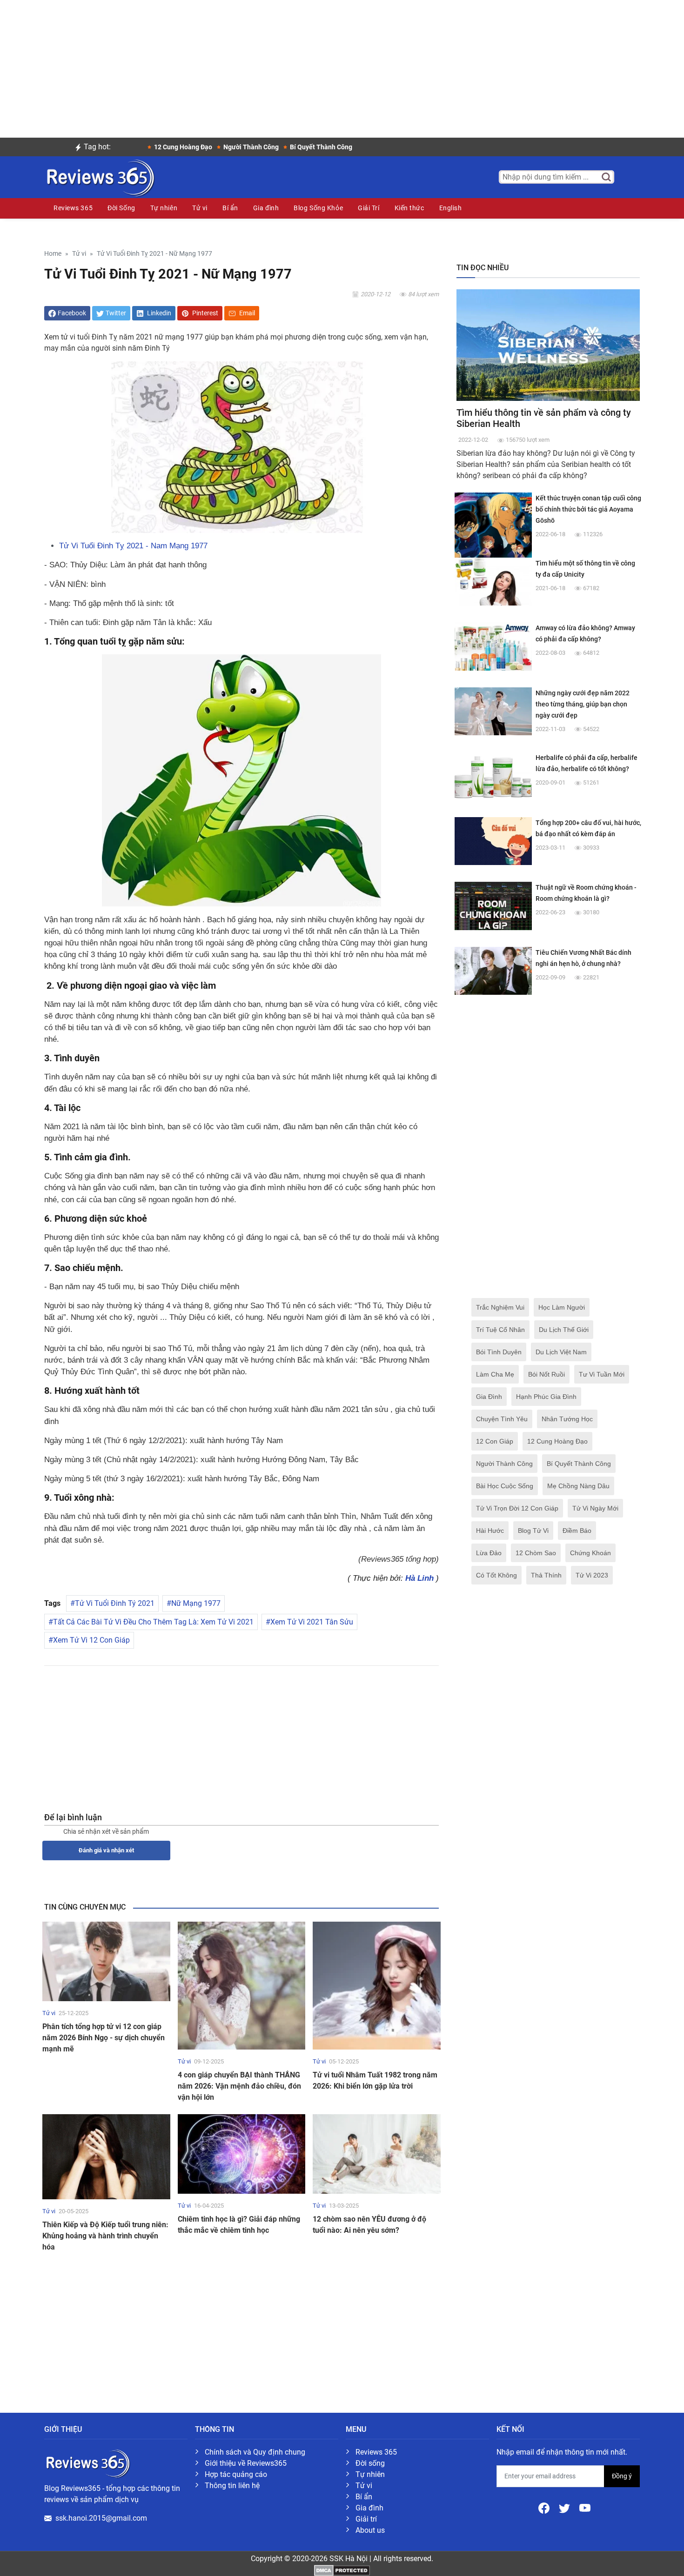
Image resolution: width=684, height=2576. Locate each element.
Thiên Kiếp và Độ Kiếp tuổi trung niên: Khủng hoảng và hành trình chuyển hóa (105, 2236)
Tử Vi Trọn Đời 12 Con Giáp (517, 1508)
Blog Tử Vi (533, 1531)
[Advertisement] (342, 65)
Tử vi (200, 208)
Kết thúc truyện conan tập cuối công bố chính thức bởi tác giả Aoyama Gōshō (588, 509)
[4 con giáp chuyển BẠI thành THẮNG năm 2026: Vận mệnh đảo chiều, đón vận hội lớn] (242, 1985)
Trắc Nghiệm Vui (500, 1307)
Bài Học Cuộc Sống (505, 1486)
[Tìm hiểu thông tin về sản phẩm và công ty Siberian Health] (548, 344)
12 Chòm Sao (536, 1553)
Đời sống (370, 2463)
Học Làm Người (562, 1307)
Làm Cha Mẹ (495, 1374)
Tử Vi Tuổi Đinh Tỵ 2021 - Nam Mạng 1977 (133, 546)
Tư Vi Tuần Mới (602, 1374)
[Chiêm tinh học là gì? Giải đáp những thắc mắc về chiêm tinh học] (242, 2153)
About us (370, 2530)
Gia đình (266, 208)
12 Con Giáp (495, 1441)
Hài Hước (490, 1531)
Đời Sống (121, 208)
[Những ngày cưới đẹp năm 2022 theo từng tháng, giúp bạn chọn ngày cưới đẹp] (493, 711)
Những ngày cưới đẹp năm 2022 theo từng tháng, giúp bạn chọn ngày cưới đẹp (583, 704)
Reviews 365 (73, 208)
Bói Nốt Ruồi (547, 1374)
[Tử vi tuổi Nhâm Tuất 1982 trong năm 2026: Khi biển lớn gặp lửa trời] (377, 1985)
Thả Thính (546, 1575)
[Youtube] (585, 2507)
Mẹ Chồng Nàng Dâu (578, 1486)
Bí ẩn (230, 208)
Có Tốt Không (496, 1575)
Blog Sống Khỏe (318, 208)
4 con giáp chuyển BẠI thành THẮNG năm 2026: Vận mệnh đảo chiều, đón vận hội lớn (239, 2086)
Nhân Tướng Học (567, 1419)
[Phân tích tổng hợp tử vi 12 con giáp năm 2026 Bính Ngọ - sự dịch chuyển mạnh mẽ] (106, 1961)
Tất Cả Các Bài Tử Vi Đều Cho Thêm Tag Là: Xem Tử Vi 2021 (153, 1622)
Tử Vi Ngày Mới (595, 1508)
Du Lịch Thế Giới (564, 1330)
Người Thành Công (504, 1464)
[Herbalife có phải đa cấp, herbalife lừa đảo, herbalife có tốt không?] (493, 775)
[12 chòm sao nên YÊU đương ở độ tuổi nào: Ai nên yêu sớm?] (377, 2153)
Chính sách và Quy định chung (255, 2452)
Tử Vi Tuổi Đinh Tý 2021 (115, 1603)
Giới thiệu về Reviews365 (246, 2463)
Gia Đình (489, 1397)
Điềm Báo (577, 1531)
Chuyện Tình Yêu (502, 1419)
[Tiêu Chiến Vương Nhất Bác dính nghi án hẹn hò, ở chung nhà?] (493, 970)
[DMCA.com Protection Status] (342, 2570)
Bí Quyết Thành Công (579, 1464)
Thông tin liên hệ (232, 2486)
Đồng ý (622, 2476)
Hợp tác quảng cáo (236, 2474)
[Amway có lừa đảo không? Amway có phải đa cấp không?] (493, 646)
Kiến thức (409, 208)
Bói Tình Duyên (499, 1352)
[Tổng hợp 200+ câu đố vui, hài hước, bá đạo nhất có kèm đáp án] (493, 841)
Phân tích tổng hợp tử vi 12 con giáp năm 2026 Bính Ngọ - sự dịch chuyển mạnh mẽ (104, 2038)
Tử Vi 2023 (592, 1575)
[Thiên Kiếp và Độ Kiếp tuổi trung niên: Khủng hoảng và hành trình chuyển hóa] (106, 2156)
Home (53, 254)
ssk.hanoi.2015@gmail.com (101, 2518)
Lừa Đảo (489, 1553)
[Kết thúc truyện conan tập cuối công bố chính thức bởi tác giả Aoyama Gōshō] (493, 531)
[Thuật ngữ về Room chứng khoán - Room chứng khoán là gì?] (493, 905)
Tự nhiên (164, 208)
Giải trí (366, 2519)
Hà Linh (419, 1578)
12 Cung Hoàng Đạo (557, 1441)
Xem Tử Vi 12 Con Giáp (91, 1640)
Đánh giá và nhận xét (106, 1850)
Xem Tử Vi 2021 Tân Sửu (312, 1622)
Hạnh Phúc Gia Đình (546, 1397)
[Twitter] (565, 2507)
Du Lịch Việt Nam (561, 1352)
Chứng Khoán (590, 1553)
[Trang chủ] (100, 176)
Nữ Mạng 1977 (196, 1603)
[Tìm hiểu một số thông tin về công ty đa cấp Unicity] (493, 581)
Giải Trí (369, 208)
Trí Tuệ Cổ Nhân (500, 1330)
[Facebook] (545, 2507)
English (451, 208)
